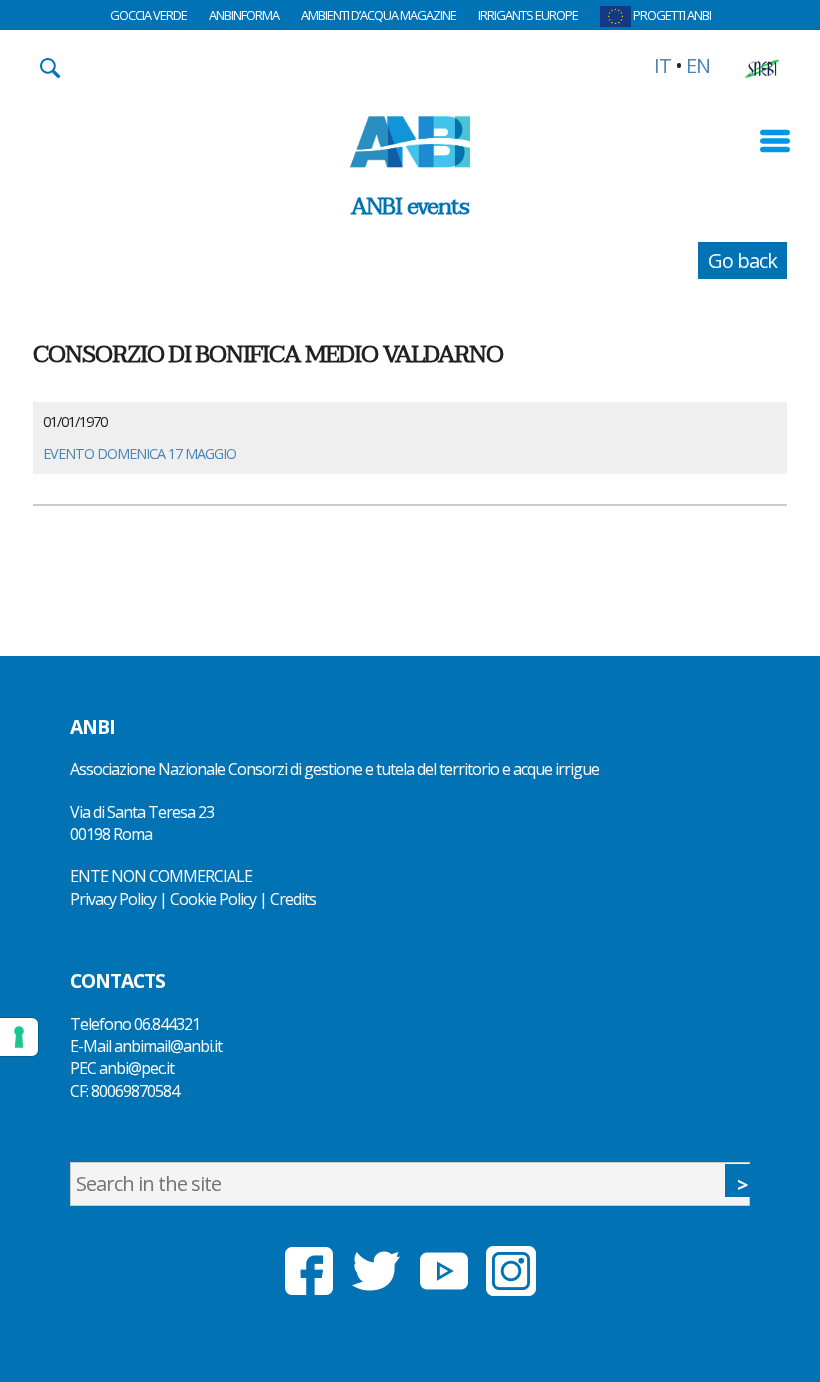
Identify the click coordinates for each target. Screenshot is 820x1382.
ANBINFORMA (244, 15)
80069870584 (135, 1091)
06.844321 (167, 1024)
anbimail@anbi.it (168, 1046)
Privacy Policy (113, 899)
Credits (293, 899)
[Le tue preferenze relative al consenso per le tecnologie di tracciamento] (19, 1037)
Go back (742, 260)
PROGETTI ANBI (671, 15)
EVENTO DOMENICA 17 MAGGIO (139, 453)
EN (698, 65)
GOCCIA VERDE (148, 15)
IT (662, 65)
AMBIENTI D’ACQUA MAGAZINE (378, 15)
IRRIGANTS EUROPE (528, 15)
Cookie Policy (213, 899)
